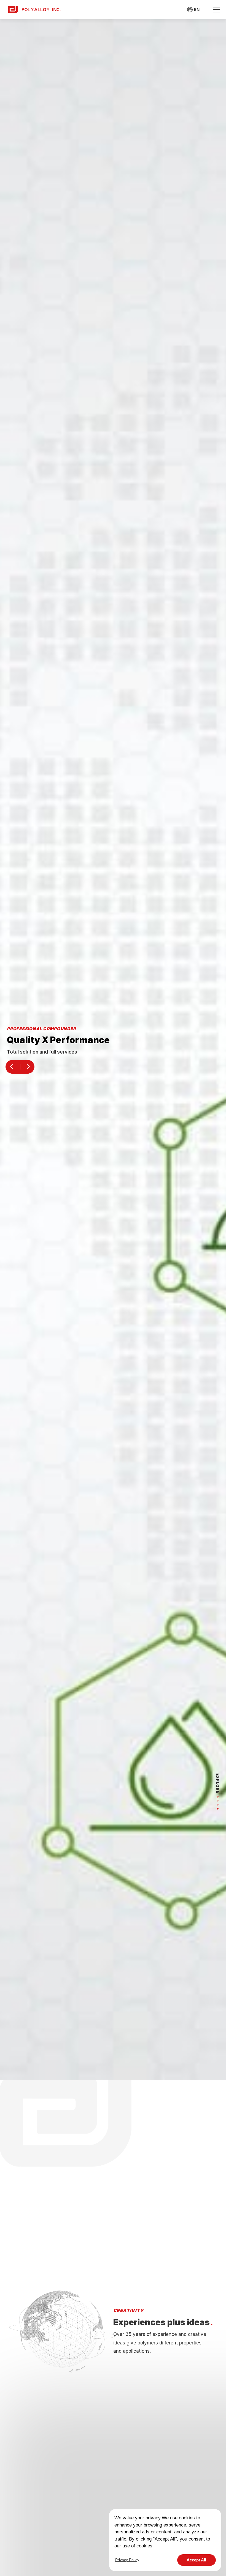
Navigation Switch (216, 10)
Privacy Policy (127, 2560)
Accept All (196, 2560)
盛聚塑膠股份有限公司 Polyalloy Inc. (34, 9)
